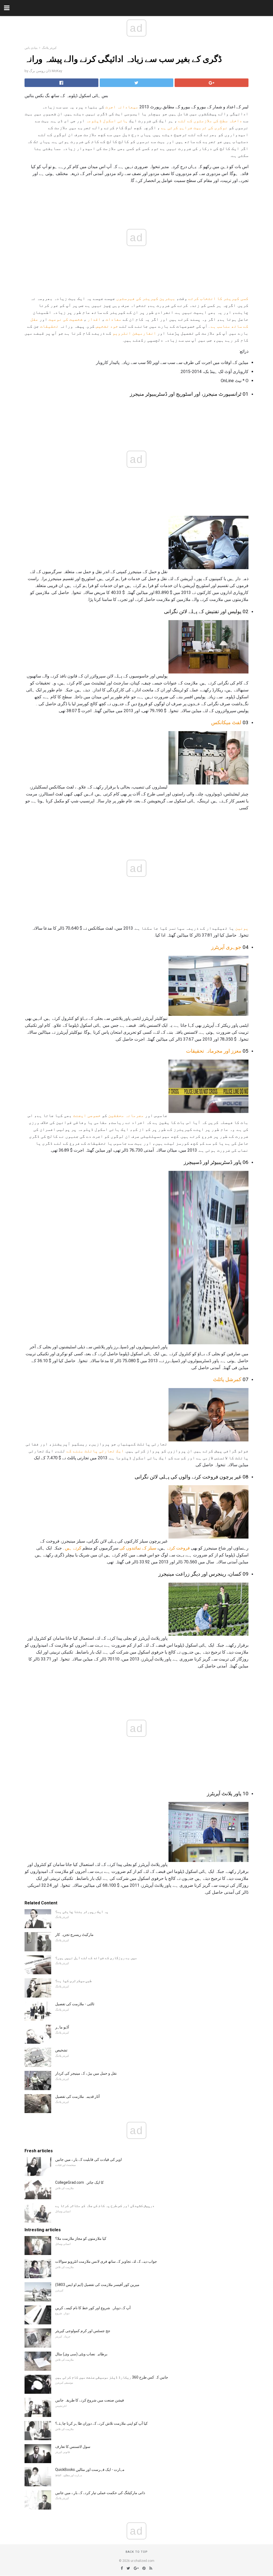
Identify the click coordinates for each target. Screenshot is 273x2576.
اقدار (94, 319)
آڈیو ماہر (62, 2027)
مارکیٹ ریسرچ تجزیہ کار (74, 1935)
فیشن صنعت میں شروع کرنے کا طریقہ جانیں (90, 2400)
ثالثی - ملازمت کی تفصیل (75, 2004)
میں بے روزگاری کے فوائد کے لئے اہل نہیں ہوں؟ (96, 1958)
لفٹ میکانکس (226, 723)
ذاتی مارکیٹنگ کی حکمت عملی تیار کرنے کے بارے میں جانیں (100, 2493)
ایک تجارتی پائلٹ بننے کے (95, 1451)
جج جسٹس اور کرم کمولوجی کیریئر (83, 2331)
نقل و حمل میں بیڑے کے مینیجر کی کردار (86, 2073)
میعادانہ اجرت (122, 107)
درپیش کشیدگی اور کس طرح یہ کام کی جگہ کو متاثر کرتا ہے (105, 2206)
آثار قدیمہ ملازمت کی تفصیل (77, 2097)
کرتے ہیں (73, 1548)
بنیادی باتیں (31, 48)
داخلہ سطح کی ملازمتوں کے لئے (210, 121)
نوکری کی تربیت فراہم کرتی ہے (194, 128)
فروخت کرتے (178, 1548)
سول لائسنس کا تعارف (73, 2447)
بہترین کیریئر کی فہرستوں (146, 298)
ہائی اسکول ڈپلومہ (107, 121)
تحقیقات (49, 326)
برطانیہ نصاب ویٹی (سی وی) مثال (81, 2354)
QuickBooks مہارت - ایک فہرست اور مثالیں (90, 2470)
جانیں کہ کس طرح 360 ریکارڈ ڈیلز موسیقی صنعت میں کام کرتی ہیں (112, 2377)
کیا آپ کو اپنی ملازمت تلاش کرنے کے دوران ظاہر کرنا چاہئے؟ (101, 2423)
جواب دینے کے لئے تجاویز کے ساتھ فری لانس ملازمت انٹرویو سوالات (106, 2261)
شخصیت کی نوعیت (66, 319)
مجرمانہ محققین (126, 1115)
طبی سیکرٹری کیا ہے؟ (73, 1981)
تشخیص (61, 2050)
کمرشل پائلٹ (227, 1380)
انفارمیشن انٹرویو (134, 333)
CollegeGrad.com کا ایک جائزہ (79, 2182)
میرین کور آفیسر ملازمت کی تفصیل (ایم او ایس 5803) (97, 2285)
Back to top (137, 2552)
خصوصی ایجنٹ (87, 1115)
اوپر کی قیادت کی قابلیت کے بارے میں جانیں (89, 2159)
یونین (242, 928)
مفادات (114, 319)
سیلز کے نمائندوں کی (138, 1548)
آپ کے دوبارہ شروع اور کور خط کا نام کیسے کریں (93, 2308)
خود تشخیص (107, 326)
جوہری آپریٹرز (226, 947)
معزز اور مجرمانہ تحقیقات (214, 1051)
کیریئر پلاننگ (49, 48)
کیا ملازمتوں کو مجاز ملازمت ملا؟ (81, 2238)
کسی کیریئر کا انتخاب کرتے (218, 298)
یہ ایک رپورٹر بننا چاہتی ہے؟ (82, 1912)
